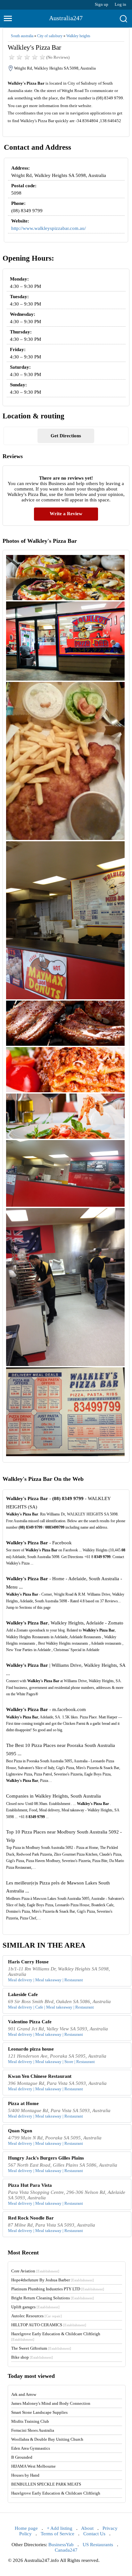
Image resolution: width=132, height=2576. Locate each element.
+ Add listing (60, 2528)
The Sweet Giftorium (41, 2348)
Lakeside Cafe (23, 1994)
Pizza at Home (23, 2103)
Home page (26, 2528)
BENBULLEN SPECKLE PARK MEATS (46, 2484)
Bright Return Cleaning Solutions (53, 2298)
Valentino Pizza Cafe (30, 2022)
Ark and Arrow (24, 2394)
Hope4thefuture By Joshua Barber (53, 2280)
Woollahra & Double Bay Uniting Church (47, 2439)
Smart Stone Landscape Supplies (39, 2412)
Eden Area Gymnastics (31, 2448)
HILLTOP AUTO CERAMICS (49, 2325)
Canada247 (66, 2550)
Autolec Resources (37, 2316)
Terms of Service (58, 2534)
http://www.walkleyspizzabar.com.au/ (49, 228)
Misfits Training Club (30, 2421)
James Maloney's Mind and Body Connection (51, 2403)
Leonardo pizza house (31, 2049)
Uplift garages (35, 2307)
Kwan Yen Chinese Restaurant (40, 2076)
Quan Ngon (20, 2131)
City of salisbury (50, 36)
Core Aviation (35, 2271)
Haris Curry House (28, 1962)
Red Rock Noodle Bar (31, 2218)
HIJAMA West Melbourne (33, 2466)
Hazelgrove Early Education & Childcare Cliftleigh (56, 2493)
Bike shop (32, 2357)
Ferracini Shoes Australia (33, 2430)
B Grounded (22, 2457)
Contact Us (94, 2534)
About (87, 2528)
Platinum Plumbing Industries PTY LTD (58, 2289)
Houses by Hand (25, 2475)
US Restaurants (98, 2545)
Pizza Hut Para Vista (30, 2185)
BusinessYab (61, 2545)
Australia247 (66, 18)
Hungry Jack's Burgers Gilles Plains (46, 2158)
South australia (22, 36)
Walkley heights (78, 36)
